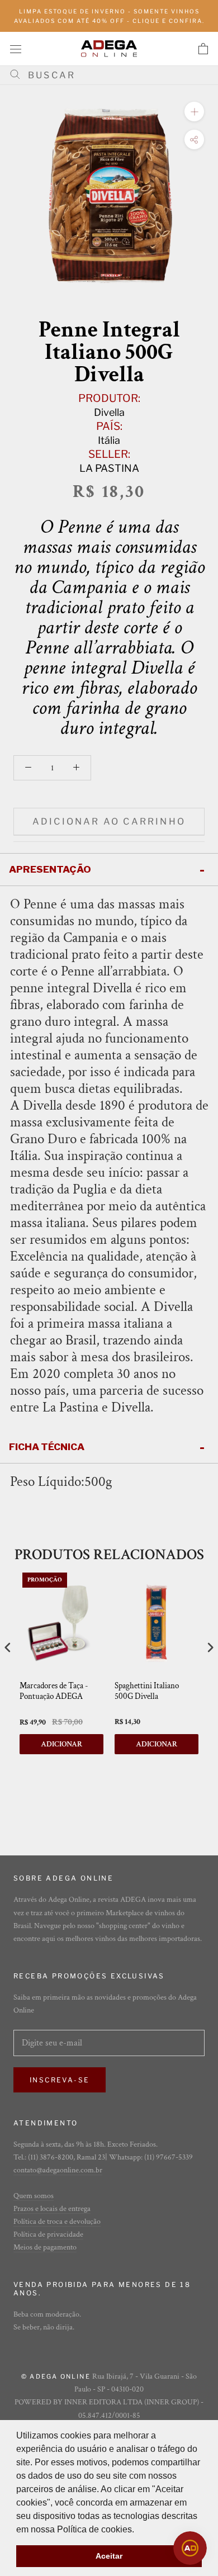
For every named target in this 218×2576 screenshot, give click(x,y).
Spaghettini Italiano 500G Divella (147, 1691)
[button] (138, 2530)
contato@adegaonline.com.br (58, 2170)
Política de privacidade (48, 2234)
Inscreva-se (60, 2080)
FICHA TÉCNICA (47, 1447)
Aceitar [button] (109, 2556)
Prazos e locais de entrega (52, 2209)
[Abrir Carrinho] (203, 49)
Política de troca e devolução (57, 2222)
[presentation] (8, 1647)
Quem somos (34, 2196)
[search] (113, 75)
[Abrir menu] (16, 48)
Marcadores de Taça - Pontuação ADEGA (54, 1691)
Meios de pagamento (45, 2247)
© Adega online (56, 2376)
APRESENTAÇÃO (50, 869)
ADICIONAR (61, 1744)
